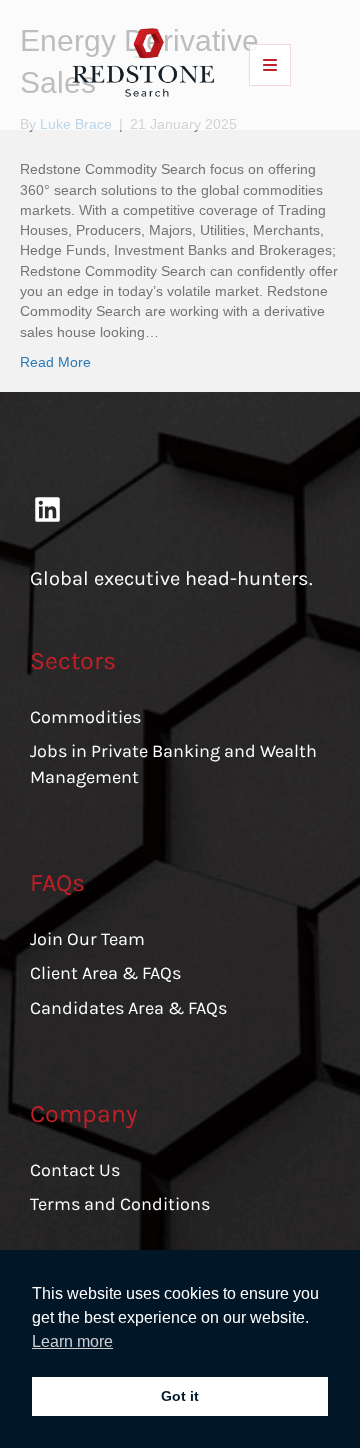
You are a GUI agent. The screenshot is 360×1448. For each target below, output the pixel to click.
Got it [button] (180, 1396)
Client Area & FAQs (105, 973)
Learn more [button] (72, 1341)
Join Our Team (87, 939)
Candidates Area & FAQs (128, 1008)
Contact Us (75, 1170)
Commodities (85, 717)
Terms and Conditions (120, 1204)
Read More (55, 362)
